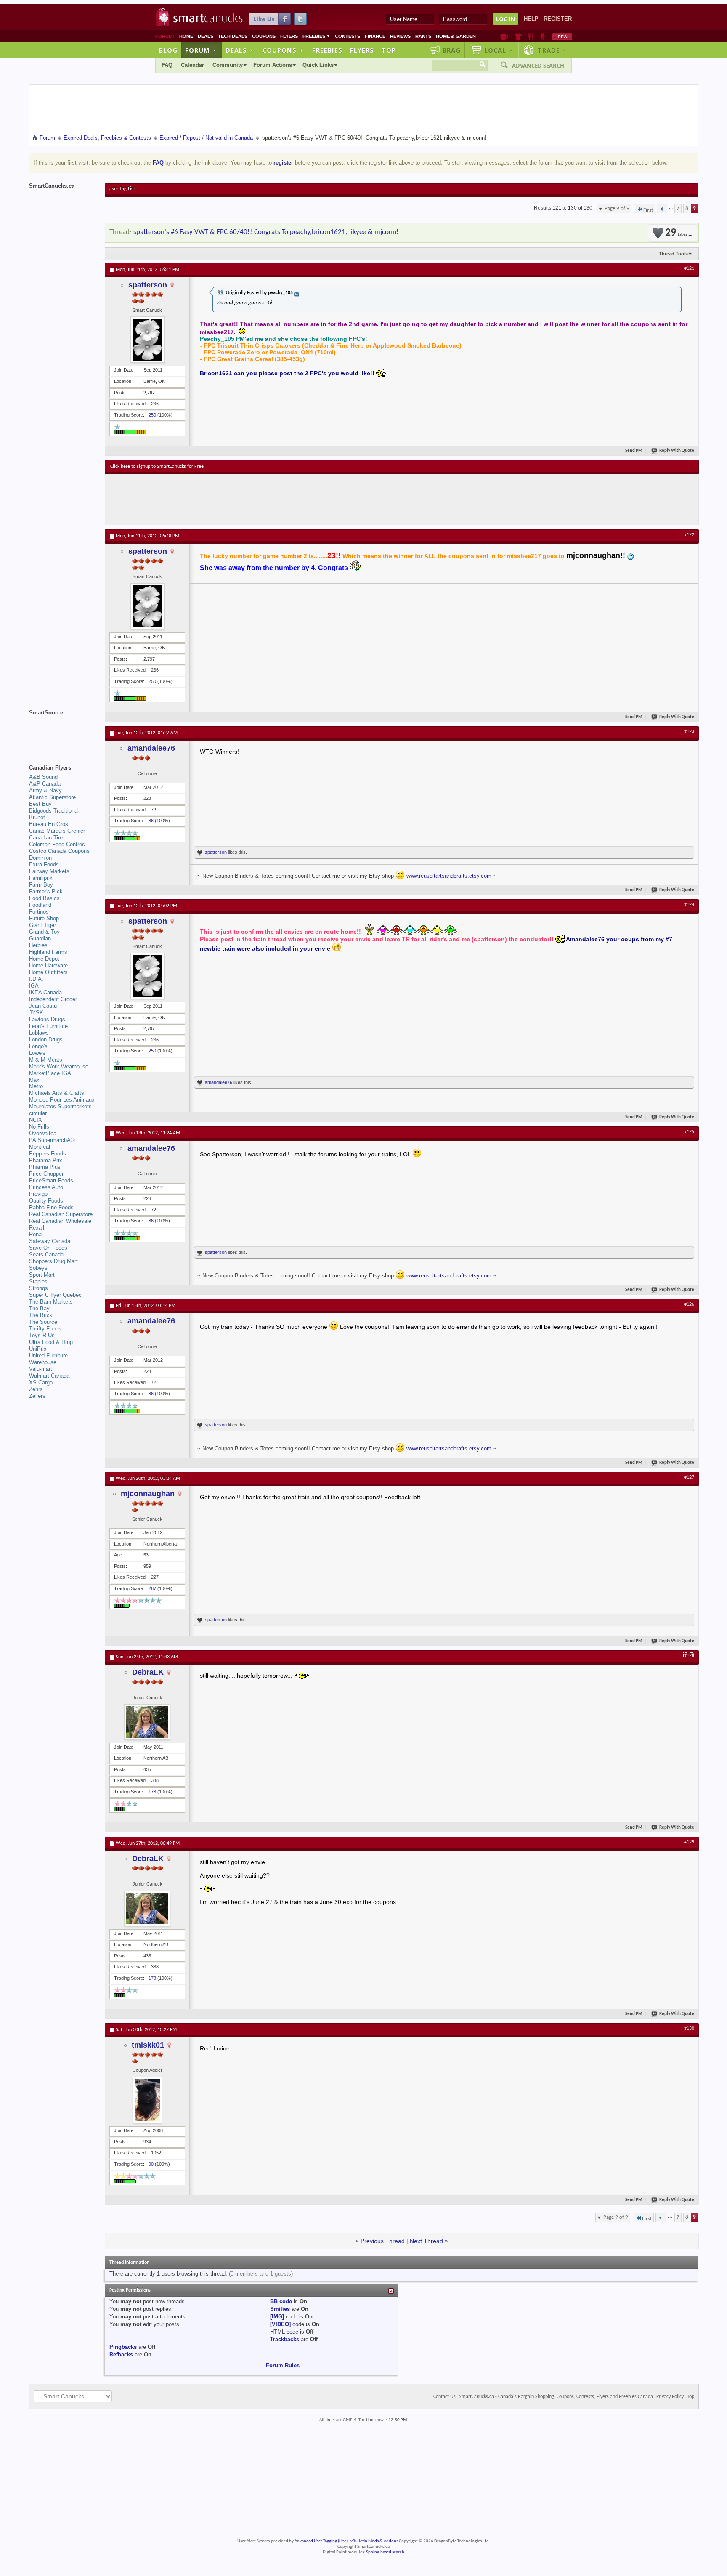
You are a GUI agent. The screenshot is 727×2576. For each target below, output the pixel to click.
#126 (689, 1304)
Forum (201, 50)
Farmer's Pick (46, 891)
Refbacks (121, 2354)
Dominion (40, 858)
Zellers (37, 1396)
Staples (38, 1281)
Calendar (192, 65)
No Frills (39, 1127)
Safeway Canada (50, 1241)
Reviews (400, 36)
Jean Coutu (43, 1006)
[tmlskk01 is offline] (147, 2100)
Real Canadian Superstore (61, 1214)
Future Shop (44, 918)
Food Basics (44, 898)
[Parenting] (543, 37)
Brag (452, 50)
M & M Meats (46, 1060)
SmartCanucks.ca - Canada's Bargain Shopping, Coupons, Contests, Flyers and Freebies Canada (556, 2397)
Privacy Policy (670, 2397)
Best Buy (40, 804)
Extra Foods (44, 864)
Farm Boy (41, 885)
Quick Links (318, 65)
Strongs (38, 1288)
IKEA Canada (45, 992)
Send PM (634, 451)
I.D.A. (36, 979)
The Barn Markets (51, 1302)
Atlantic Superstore (52, 797)
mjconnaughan (148, 1494)
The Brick (41, 1315)
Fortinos (39, 912)
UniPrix (38, 1349)
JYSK (36, 1013)
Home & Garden (456, 36)
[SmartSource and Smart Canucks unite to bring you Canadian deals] (63, 731)
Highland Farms (48, 952)
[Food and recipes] (531, 37)
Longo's (38, 1046)
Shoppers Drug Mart (53, 1261)
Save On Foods (48, 1248)
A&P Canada (45, 784)
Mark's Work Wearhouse (59, 1066)
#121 (689, 268)
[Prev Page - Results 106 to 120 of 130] (662, 209)
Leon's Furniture (48, 1026)
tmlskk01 (148, 2045)
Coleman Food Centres (57, 844)
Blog (168, 50)
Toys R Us (42, 1335)
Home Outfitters (48, 972)
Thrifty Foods (45, 1329)
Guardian (40, 939)
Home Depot (44, 959)
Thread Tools (673, 254)
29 (676, 233)
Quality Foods (46, 1201)
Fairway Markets (49, 871)
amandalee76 (151, 748)
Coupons (264, 36)
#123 (689, 732)
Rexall (37, 1228)
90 (151, 2164)
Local (499, 50)
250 (152, 415)
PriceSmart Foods (51, 1180)
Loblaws (39, 1033)
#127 (689, 1477)
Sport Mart (42, 1275)
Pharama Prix (46, 1160)
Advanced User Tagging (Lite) (321, 2541)
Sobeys (38, 1268)
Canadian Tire (46, 838)
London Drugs (46, 1040)
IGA (34, 986)
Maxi (35, 1080)
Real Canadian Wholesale (60, 1221)
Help (531, 19)
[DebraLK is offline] (147, 1722)
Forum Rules (283, 2365)
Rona (35, 1234)
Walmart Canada (49, 1376)
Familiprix (41, 878)
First (648, 210)
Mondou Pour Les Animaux (62, 1100)
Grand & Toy (44, 932)
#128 (689, 1656)
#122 (689, 535)
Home (186, 36)
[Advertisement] (265, 499)
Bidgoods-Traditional (54, 811)
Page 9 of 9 (617, 208)
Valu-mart (41, 1369)
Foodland (40, 905)
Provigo (38, 1194)
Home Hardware (48, 965)
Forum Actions (273, 65)
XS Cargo (41, 1382)
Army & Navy (45, 790)
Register (558, 19)
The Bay (39, 1308)
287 (152, 1588)
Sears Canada (46, 1255)
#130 (689, 2029)
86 (151, 821)
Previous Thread (383, 2241)
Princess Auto (46, 1187)
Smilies (280, 2309)
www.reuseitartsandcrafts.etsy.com (449, 876)
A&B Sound (43, 777)
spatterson (148, 285)
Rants (423, 36)
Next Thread (426, 2241)
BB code (281, 2301)
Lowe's (37, 1053)
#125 (689, 1132)
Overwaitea (43, 1133)
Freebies (316, 36)
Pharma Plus (45, 1167)
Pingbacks (123, 2347)
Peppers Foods (48, 1154)
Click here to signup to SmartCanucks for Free (157, 467)
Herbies (38, 945)
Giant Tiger (42, 925)
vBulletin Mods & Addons (374, 2541)
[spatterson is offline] (147, 340)
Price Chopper (46, 1174)
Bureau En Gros (49, 824)
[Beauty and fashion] (518, 37)
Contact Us (444, 2397)
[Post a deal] (562, 37)
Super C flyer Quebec (55, 1295)
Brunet (37, 817)
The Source (43, 1322)
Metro (36, 1086)
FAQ (167, 65)
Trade (552, 50)
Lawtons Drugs (47, 1019)
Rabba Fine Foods (51, 1207)
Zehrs (36, 1389)
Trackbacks (285, 2339)
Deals (206, 36)
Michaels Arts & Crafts (57, 1093)
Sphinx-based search (385, 2552)
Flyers (289, 36)
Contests (348, 36)
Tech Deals (233, 36)
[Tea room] (504, 37)
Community (228, 65)
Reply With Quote (677, 451)
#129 (689, 1842)
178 (152, 1792)
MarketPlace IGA (50, 1073)
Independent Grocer (53, 999)
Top (389, 50)
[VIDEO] (280, 2324)
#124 (689, 905)
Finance (375, 36)
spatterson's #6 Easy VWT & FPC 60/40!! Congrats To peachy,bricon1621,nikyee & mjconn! (266, 232)
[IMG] (277, 2317)
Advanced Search (538, 66)
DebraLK (148, 1672)
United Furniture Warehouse (48, 1359)
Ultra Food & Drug (51, 1342)
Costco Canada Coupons (59, 851)
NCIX (36, 1120)
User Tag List (122, 189)
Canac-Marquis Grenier (57, 831)
